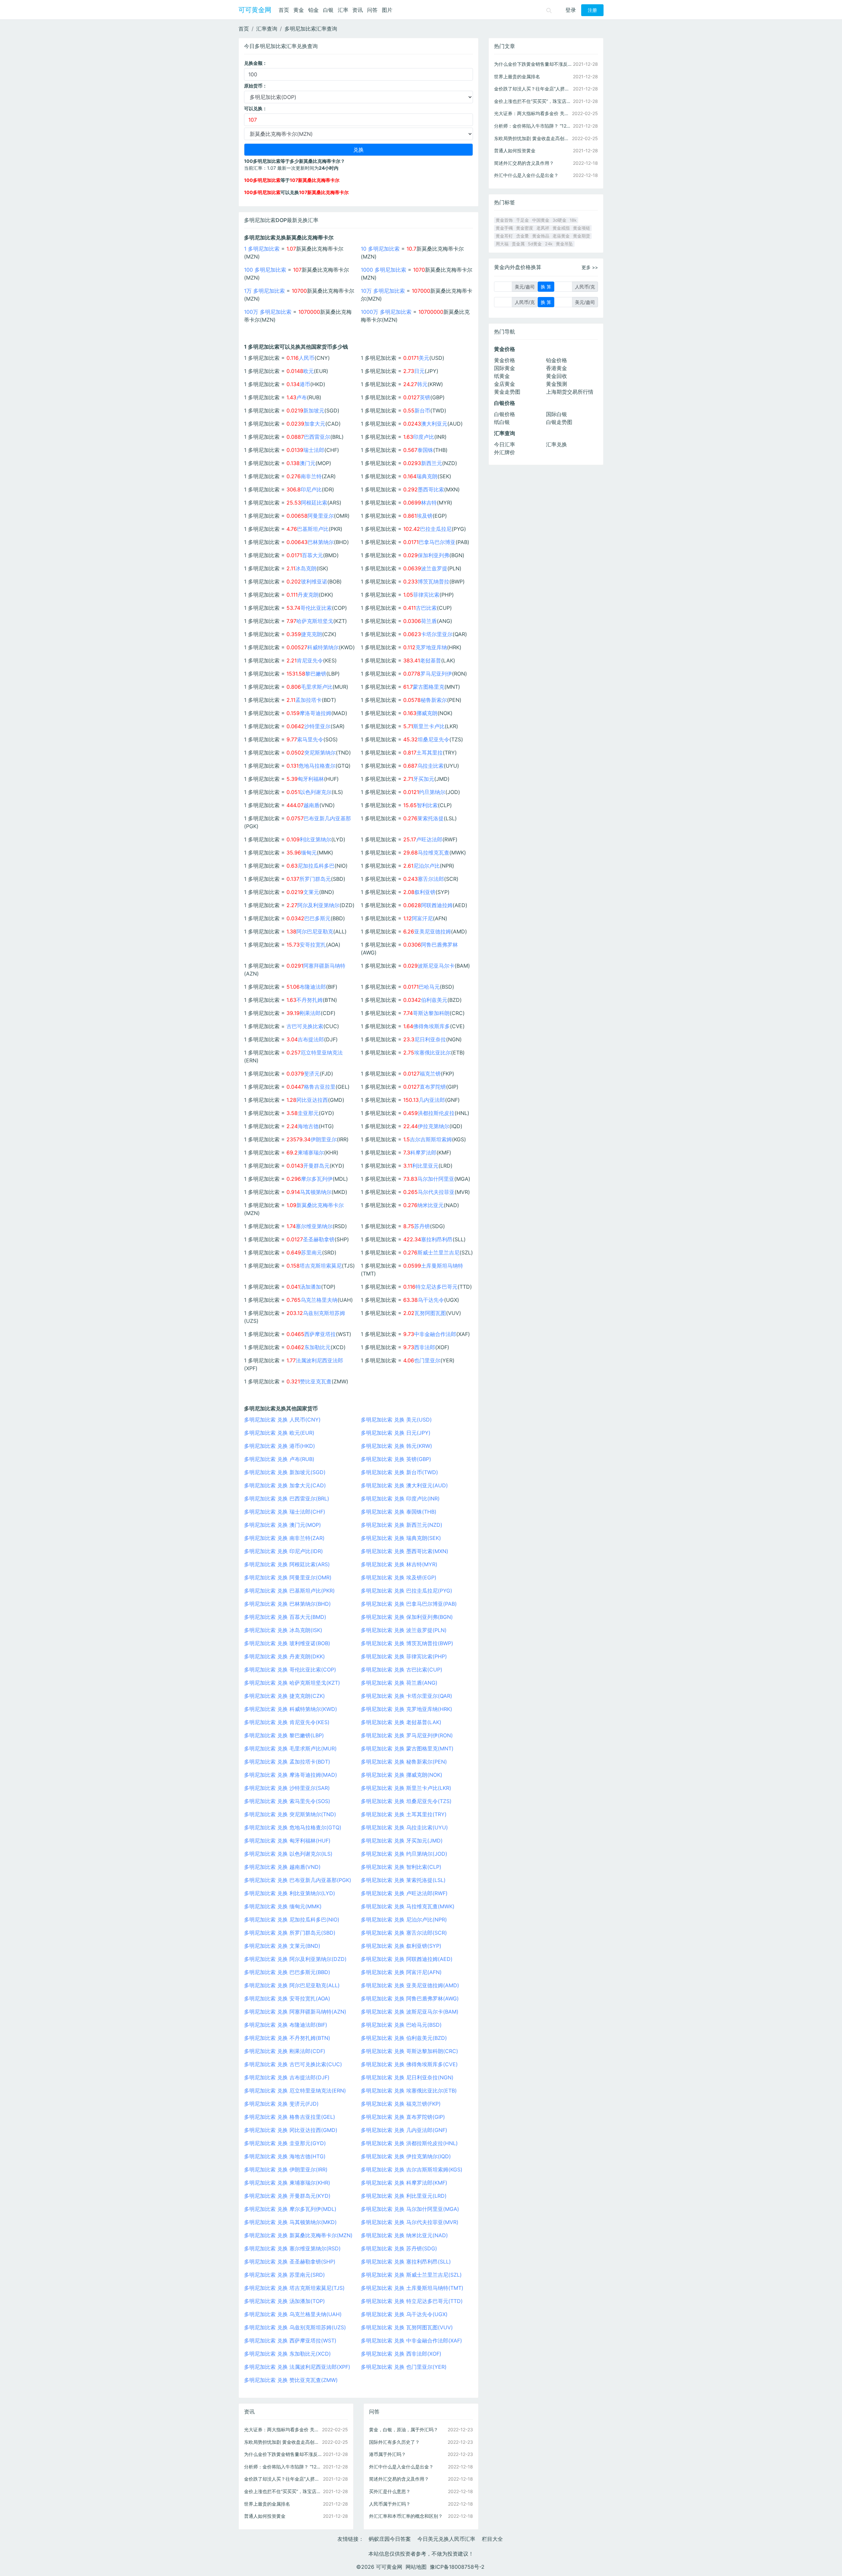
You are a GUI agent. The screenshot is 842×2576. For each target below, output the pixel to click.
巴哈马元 (429, 987)
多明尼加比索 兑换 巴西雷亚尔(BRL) (287, 1499)
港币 (305, 384)
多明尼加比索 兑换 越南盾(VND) (282, 1867)
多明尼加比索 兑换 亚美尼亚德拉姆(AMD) (410, 1985)
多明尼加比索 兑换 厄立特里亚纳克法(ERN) (295, 2091)
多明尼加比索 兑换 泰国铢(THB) (399, 1512)
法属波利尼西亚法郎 (319, 1360)
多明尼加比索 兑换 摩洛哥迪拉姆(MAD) (291, 1775)
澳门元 (308, 463)
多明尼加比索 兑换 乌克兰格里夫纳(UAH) (293, 2314)
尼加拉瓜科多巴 (316, 866)
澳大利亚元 (434, 424)
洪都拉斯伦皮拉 (436, 1113)
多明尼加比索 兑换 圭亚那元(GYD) (285, 2143)
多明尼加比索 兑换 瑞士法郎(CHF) (285, 1512)
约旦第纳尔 (432, 792)
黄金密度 (525, 228)
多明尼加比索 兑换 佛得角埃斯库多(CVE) (409, 2064)
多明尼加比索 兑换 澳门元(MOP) (283, 1525)
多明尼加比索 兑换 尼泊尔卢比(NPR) (404, 1920)
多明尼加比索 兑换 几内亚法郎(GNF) (404, 2130)
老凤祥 (543, 228)
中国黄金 (541, 220)
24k (549, 244)
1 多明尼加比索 (262, 249)
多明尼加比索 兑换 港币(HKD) (280, 1446)
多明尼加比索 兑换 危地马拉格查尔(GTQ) (293, 1827)
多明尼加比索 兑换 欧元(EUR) (279, 1433)
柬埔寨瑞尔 (311, 1152)
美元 (424, 358)
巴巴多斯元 (317, 918)
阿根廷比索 (314, 503)
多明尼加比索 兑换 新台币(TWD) (399, 1472)
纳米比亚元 (431, 1205)
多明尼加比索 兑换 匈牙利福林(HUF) (287, 1841)
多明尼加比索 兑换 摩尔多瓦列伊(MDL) (290, 2209)
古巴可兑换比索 (305, 1026)
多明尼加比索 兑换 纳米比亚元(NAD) (404, 2235)
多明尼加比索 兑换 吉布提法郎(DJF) (287, 2077)
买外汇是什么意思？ (390, 2491)
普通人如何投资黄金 (265, 2516)
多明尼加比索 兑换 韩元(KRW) (396, 1446)
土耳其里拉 (430, 753)
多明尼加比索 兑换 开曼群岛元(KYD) (287, 2196)
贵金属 (518, 244)
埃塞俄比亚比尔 (433, 1053)
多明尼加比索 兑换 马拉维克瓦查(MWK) (408, 1906)
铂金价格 (557, 360)
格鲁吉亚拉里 (320, 1087)
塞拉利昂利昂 (437, 1239)
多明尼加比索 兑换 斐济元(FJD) (281, 2104)
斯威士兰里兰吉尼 (438, 1252)
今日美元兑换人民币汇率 (446, 2539)
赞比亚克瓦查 (316, 1381)
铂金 (313, 10)
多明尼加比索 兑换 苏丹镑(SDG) (399, 2248)
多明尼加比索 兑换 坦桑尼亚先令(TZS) (406, 1801)
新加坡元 (314, 410)
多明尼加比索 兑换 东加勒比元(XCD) (287, 2354)
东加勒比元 (317, 1347)
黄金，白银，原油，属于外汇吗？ (404, 2429)
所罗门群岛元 (315, 879)
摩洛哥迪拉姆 (315, 713)
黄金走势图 (507, 392)
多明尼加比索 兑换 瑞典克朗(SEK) (401, 1538)
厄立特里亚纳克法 (322, 1053)
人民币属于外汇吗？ (390, 2504)
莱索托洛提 (431, 818)
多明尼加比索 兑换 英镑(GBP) (396, 1459)
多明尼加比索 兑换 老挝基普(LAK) (401, 1722)
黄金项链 (582, 228)
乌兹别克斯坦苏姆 (324, 1313)
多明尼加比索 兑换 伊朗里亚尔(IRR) (286, 2169)
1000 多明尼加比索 (384, 270)
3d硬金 (559, 220)
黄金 (299, 10)
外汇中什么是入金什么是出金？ (401, 2467)
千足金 (522, 220)
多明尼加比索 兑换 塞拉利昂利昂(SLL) (406, 2262)
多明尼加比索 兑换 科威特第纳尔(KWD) (291, 1709)
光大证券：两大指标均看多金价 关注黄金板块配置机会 (283, 2429)
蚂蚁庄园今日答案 (390, 2539)
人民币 (307, 358)
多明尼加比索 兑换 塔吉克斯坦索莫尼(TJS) (294, 2288)
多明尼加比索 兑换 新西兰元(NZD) (402, 1525)
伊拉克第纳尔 (433, 1126)
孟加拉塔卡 (309, 700)
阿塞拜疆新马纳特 (324, 966)
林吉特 (429, 503)
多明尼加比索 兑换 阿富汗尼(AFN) (401, 1972)
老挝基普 (431, 660)
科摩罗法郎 (423, 1152)
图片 (387, 10)
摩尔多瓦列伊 (317, 1179)
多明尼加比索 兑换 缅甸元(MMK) (283, 1906)
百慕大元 (312, 555)
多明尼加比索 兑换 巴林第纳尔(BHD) (287, 1604)
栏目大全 (492, 2539)
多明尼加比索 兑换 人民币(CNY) (282, 1420)
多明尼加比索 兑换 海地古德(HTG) (285, 2156)
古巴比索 (426, 608)
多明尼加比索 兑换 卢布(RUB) (279, 1459)
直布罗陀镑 (433, 1087)
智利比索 (427, 805)
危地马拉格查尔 (317, 766)
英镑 (425, 397)
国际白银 (557, 414)
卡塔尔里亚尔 (437, 634)
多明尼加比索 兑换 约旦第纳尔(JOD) (404, 1854)
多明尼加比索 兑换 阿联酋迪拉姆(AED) (407, 1959)
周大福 (502, 244)
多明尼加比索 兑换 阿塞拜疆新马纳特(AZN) (295, 2012)
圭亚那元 (308, 1113)
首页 (284, 10)
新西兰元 (432, 463)
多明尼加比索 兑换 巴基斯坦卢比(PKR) (289, 1591)
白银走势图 (559, 422)
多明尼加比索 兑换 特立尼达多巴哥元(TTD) (412, 2301)
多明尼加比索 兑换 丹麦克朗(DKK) (285, 1656)
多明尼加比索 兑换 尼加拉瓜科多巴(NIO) (292, 1920)
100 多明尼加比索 (265, 270)
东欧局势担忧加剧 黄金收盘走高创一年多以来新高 (283, 2442)
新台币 (422, 410)
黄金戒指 (561, 228)
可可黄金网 (255, 10)
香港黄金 (557, 368)
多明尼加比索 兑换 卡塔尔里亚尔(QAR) (407, 1696)
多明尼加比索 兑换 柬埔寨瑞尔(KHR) (287, 2183)
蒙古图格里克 (429, 687)
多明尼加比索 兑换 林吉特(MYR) (399, 1564)
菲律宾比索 (426, 595)
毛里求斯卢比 (317, 687)
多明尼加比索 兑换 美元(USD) (396, 1420)
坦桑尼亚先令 (433, 739)
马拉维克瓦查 (433, 853)
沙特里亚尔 (317, 726)
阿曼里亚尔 (321, 516)
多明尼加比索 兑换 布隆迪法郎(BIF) (286, 2025)
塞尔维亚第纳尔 (314, 1226)
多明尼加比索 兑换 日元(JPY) (396, 1433)
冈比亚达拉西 (312, 1100)
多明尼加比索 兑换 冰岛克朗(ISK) (283, 1630)
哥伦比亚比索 (316, 608)
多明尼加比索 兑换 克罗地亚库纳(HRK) (407, 1709)
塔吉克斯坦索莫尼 (321, 1266)
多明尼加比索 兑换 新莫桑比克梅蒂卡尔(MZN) (298, 2235)
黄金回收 (557, 376)
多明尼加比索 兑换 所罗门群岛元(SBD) (290, 1933)
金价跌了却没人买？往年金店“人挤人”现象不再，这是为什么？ (283, 2479)
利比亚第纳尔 (315, 839)
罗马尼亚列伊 (436, 674)
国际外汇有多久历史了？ (394, 2442)
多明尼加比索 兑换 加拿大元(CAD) (285, 1485)
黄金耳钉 (504, 236)
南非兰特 (311, 476)
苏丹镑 (422, 1226)
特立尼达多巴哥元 (436, 1287)
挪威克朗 (427, 713)
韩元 (422, 384)
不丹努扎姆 (310, 1000)
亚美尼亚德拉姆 (433, 931)
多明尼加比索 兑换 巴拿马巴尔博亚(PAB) (409, 1604)
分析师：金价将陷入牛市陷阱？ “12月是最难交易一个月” (283, 2467)
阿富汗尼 (422, 918)
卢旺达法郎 (429, 839)
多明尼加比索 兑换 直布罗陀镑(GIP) (403, 2117)
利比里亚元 (425, 1166)
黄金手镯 (504, 228)
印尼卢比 (311, 489)
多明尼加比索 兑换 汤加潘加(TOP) (285, 2301)
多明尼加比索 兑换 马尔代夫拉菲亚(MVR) (410, 2222)
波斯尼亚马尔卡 (436, 966)
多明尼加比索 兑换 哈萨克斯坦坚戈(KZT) (292, 1683)
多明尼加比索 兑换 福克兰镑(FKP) (401, 2104)
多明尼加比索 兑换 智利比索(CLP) (401, 1867)
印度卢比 (424, 437)
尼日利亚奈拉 (430, 1039)
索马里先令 (310, 739)
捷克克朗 (311, 634)
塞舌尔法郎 (431, 879)
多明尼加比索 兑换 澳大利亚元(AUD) (404, 1485)
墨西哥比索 (431, 489)
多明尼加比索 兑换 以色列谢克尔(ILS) (288, 1854)
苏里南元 (311, 1252)
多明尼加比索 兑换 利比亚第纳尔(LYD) (290, 1893)
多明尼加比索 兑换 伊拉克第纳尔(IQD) (406, 2156)
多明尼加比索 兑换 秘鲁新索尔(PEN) (404, 1762)
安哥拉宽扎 (313, 945)
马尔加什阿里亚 (436, 1179)
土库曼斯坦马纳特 (442, 1266)
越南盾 (311, 805)
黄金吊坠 (564, 244)
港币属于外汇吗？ (387, 2454)
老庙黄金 (561, 236)
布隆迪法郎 (313, 987)
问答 (372, 10)
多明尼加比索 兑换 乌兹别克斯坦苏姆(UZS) (295, 2327)
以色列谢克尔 (316, 792)
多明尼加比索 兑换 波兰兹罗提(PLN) (404, 1630)
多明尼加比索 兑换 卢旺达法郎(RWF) (404, 1893)
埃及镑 (425, 516)
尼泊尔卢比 (427, 866)
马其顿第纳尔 (316, 1192)
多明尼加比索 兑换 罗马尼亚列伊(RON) (407, 1735)
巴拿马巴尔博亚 (437, 542)
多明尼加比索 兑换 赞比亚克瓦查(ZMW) (291, 2380)
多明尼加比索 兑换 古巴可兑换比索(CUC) (293, 2064)
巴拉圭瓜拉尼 (436, 529)
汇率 (343, 10)
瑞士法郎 (314, 450)
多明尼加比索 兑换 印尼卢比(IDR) (284, 1551)
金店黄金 (505, 384)
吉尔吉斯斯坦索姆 (431, 1139)
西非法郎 (425, 1347)
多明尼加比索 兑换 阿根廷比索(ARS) (287, 1564)
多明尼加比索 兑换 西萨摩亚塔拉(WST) (290, 2341)
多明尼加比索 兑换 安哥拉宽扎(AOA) (287, 1998)
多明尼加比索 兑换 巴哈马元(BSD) (401, 2025)
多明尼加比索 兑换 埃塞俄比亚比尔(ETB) (409, 2091)
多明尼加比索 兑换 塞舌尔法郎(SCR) (404, 1933)
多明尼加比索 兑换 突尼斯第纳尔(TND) (290, 1814)
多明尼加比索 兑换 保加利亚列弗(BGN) (407, 1617)
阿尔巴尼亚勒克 (315, 931)
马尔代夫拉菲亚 (436, 1192)
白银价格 (505, 414)
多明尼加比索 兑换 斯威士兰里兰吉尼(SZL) (411, 2275)
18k (573, 220)
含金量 (522, 236)
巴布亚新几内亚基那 (327, 818)
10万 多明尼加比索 (383, 291)
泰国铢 (425, 450)
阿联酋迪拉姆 (437, 905)
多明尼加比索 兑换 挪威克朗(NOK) (402, 1775)
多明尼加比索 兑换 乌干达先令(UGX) (404, 2314)
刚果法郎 (310, 1013)
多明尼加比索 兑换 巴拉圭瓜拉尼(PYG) (407, 1591)
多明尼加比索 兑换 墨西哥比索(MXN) (405, 1551)
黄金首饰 (504, 220)
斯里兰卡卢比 (429, 726)
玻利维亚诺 (314, 582)
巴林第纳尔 (321, 542)
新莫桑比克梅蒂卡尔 (320, 1205)
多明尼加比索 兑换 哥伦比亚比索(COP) (290, 1670)
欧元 (309, 371)
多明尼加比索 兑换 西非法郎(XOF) (401, 2354)
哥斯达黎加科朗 (431, 1013)
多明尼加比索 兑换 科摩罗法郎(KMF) (404, 2183)
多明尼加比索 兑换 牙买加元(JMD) (402, 1841)
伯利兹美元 (434, 1000)
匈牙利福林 (311, 779)
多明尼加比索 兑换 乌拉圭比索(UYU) (404, 1827)
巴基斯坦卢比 (313, 529)
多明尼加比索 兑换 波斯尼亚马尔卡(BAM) (410, 2012)
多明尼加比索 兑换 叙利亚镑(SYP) (401, 1946)
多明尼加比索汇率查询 (311, 29)
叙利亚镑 (425, 892)
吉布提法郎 (311, 1039)
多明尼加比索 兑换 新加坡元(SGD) (285, 1472)
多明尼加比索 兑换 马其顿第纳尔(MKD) (290, 2222)
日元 (419, 371)
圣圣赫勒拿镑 (319, 1239)
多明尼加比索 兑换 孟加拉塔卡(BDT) (287, 1762)
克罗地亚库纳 (431, 647)
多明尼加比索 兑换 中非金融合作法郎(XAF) (411, 2341)
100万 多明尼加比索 (268, 312)
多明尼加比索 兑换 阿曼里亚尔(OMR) (288, 1577)
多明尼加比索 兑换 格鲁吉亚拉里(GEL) (290, 2117)
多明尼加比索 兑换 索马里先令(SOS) (287, 1801)
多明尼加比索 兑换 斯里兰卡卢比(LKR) (406, 1788)
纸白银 (502, 422)
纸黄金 (502, 376)
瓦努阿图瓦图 (430, 1313)
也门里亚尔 (427, 1360)
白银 (328, 10)
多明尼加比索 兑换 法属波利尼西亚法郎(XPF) (297, 2367)
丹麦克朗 (308, 595)
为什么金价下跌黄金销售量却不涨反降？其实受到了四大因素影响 (283, 2454)
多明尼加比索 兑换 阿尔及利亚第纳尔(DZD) (295, 1959)
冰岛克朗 (306, 568)
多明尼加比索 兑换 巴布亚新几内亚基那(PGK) (298, 1880)
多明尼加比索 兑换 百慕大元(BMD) (285, 1617)
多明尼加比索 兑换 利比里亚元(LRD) (404, 2196)
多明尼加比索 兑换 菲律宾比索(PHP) (404, 1656)
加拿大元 (315, 424)
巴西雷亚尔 (317, 437)
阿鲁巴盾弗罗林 (439, 945)
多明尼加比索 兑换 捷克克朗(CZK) (285, 1696)
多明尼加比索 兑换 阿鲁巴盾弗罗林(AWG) (410, 1998)
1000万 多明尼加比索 (386, 312)
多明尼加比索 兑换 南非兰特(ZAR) (284, 1538)
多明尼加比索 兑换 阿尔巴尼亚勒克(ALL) (292, 1985)
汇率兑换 (557, 444)
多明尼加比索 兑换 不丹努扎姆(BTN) (287, 2038)
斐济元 (312, 1074)
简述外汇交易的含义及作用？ (399, 2479)
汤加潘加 (310, 1287)
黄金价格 (505, 360)
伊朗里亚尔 (324, 1139)
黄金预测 (557, 384)
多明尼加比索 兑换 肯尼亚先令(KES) (287, 1722)
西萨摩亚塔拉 (320, 1334)
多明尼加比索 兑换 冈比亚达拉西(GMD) (291, 2130)
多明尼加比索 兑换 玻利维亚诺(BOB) (287, 1643)
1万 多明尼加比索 (264, 291)
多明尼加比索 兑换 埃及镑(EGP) (399, 1577)
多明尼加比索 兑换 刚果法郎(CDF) (285, 2051)
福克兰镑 (430, 1074)
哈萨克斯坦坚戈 (315, 621)
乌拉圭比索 (431, 766)
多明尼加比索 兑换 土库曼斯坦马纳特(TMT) (412, 2288)
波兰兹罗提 (434, 568)
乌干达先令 (431, 1300)
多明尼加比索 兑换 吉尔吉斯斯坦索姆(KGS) (412, 2169)
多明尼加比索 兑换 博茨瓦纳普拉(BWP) (407, 1643)
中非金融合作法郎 (435, 1334)
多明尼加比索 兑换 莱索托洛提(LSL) (403, 1880)
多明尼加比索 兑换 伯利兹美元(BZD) (404, 2038)
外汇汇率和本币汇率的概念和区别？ (406, 2516)
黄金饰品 (541, 236)
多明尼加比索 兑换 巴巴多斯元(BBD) (287, 1972)
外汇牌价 (505, 452)
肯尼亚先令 (310, 660)
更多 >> (590, 267)
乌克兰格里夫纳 (319, 1300)
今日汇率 (505, 444)
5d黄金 (535, 244)
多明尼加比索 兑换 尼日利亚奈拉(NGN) (407, 2077)
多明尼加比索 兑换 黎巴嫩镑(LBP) (284, 1735)
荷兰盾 (429, 621)
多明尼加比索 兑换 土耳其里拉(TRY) (404, 1814)
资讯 (358, 10)
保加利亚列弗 (433, 555)
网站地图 (416, 2567)
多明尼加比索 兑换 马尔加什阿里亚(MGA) (410, 2209)
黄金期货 (582, 236)
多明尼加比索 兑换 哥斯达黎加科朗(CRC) (409, 2051)
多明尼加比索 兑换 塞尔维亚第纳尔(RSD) (292, 2248)
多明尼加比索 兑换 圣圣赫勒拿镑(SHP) (290, 2262)
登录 (571, 10)
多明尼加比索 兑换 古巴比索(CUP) (402, 1670)
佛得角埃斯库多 (432, 1026)
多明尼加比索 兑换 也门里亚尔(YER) (404, 2367)
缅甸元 (309, 853)
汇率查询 (267, 29)
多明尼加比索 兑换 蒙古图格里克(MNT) (407, 1748)
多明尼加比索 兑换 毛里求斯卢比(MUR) (290, 1748)
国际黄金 (505, 368)
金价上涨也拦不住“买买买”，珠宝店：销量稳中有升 (283, 2491)
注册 (592, 10)
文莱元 (311, 892)
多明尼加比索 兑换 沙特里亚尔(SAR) (287, 1788)
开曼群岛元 (316, 1166)
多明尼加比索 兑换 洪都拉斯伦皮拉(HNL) (409, 2143)
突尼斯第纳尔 (320, 753)
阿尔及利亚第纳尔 (318, 905)
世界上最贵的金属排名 (267, 2504)
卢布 (302, 397)
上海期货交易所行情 (570, 392)
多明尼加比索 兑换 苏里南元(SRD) (285, 2275)
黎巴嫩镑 (316, 674)
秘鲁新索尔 (434, 700)
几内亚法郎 (432, 1100)
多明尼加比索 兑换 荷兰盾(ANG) (399, 1683)
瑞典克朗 (427, 476)
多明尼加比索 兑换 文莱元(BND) (282, 1946)
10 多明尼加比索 (380, 249)
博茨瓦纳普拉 (433, 582)
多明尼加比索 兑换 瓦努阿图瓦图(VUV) (407, 2327)
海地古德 (308, 1126)
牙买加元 (424, 779)
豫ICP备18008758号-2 (457, 2567)
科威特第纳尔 (323, 647)
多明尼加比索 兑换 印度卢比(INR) (400, 1499)
